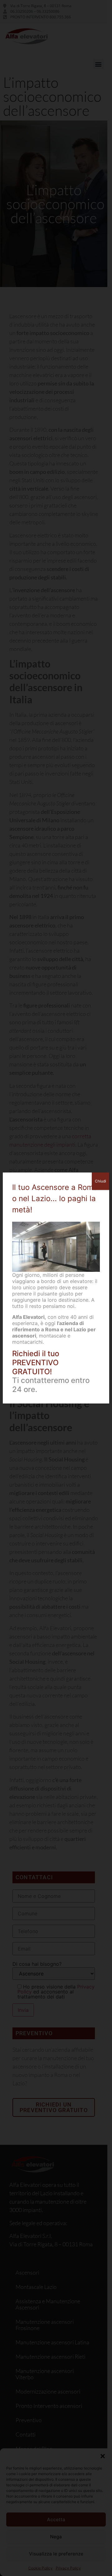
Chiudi (100, 1181)
